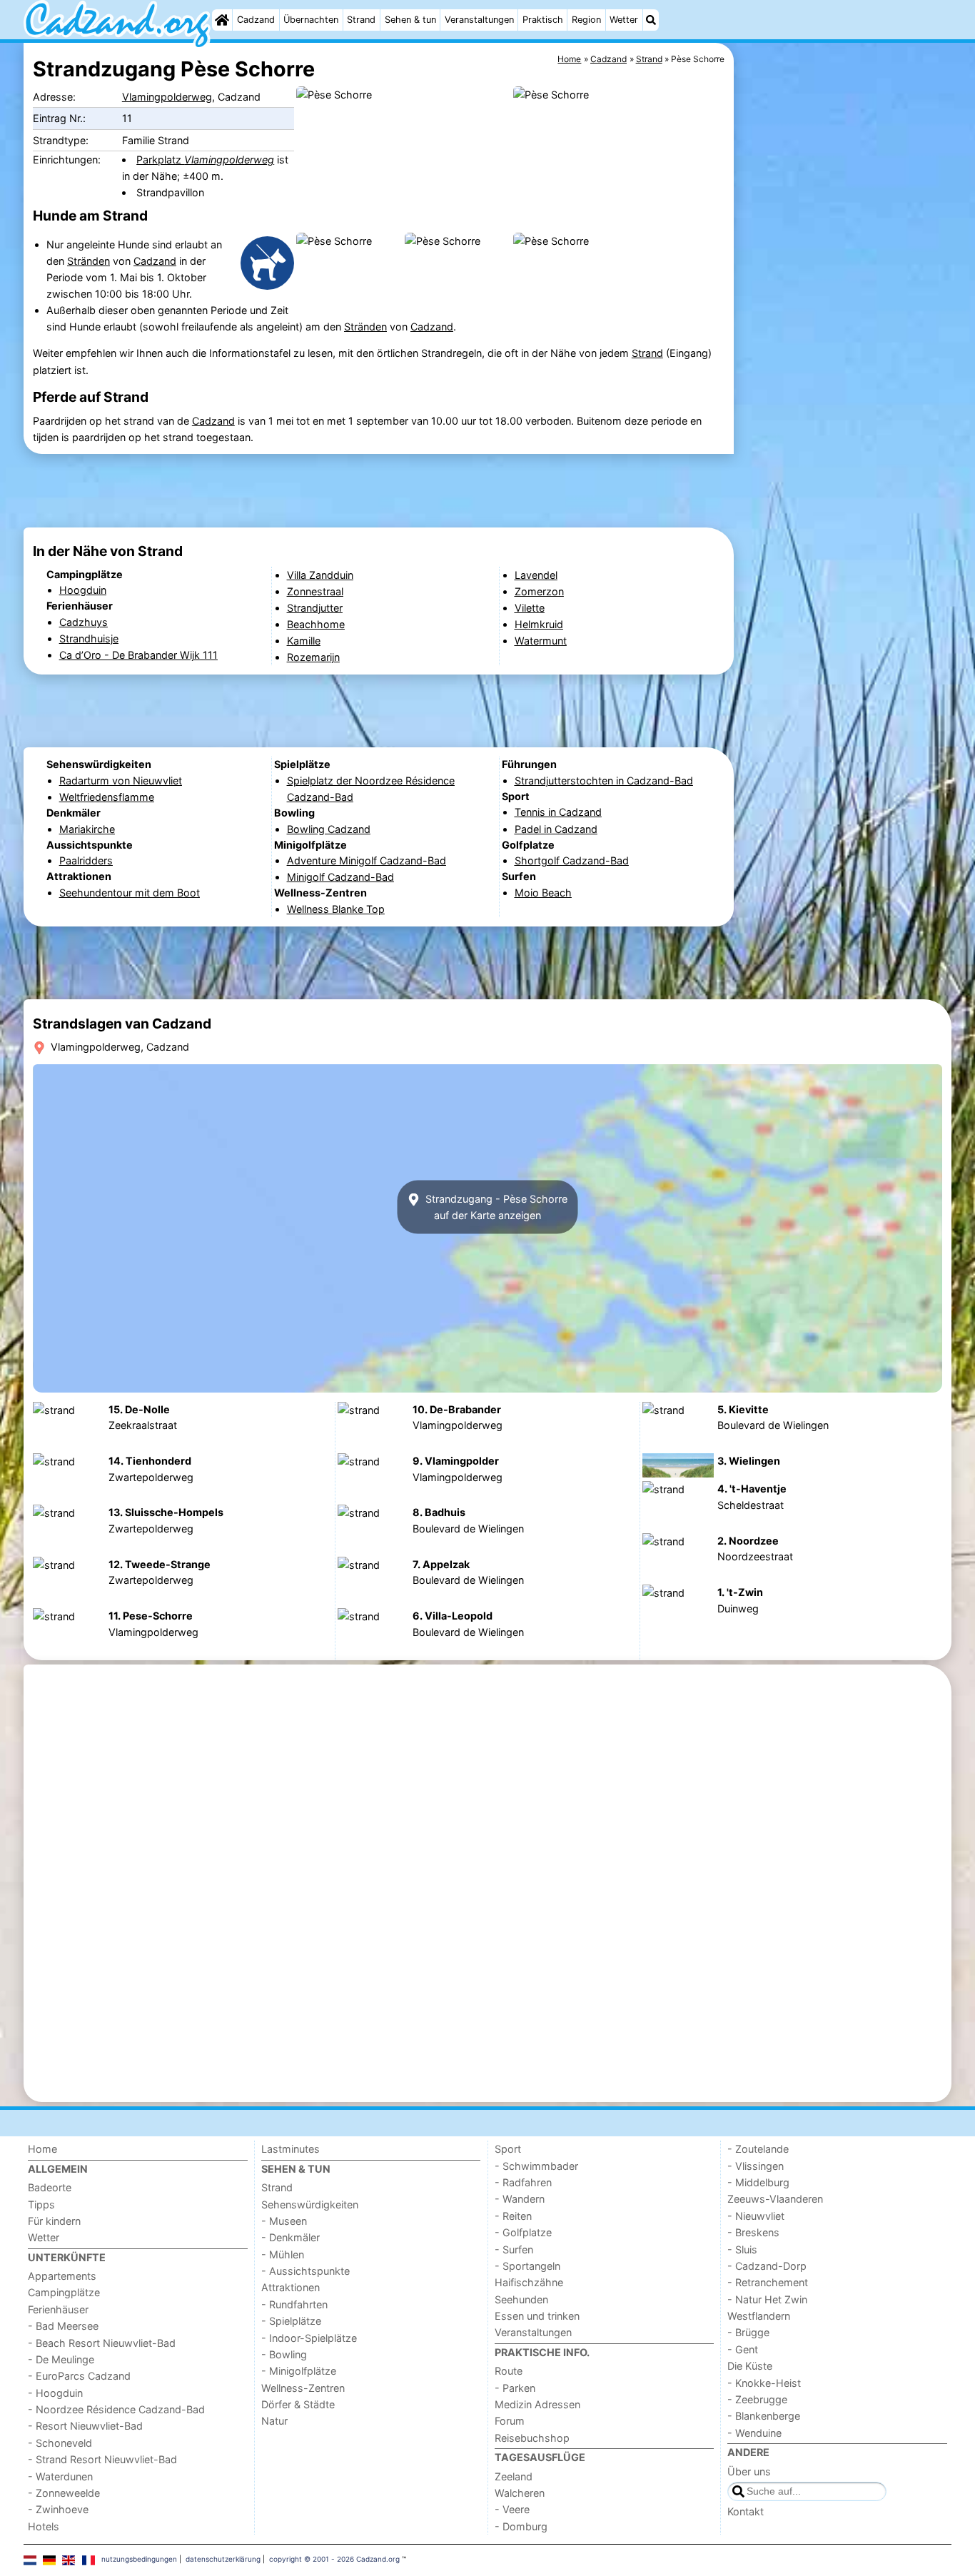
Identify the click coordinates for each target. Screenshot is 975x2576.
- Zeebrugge (757, 2399)
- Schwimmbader (536, 2166)
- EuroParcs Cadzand (79, 2376)
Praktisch (543, 20)
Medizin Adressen (537, 2404)
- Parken (515, 2388)
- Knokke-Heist (764, 2383)
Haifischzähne (529, 2282)
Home (42, 2149)
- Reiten (513, 2216)
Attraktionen (291, 2287)
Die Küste (750, 2366)
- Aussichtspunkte (305, 2271)
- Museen (284, 2221)
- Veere (512, 2509)
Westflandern (759, 2316)
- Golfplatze (523, 2232)
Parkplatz (205, 160)
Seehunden (521, 2299)
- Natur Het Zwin (767, 2299)
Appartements (62, 2276)
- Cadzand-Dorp (767, 2266)
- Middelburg (758, 2182)
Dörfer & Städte (298, 2404)
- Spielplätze (291, 2321)
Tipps (41, 2204)
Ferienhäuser (58, 2309)
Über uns (749, 2471)
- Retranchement (768, 2282)
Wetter (624, 20)
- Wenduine (754, 2433)
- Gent (743, 2349)
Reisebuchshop (532, 2438)
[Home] (222, 20)
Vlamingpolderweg (167, 97)
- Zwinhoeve (58, 2509)
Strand (361, 20)
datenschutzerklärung (223, 2559)
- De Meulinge (61, 2359)
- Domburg (521, 2526)
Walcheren (520, 2493)
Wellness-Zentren (303, 2388)
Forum (510, 2421)
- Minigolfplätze (299, 2371)
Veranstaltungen (479, 20)
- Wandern (520, 2199)
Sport (508, 2149)
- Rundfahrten (294, 2304)
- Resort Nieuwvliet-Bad (85, 2426)
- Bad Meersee (63, 2326)
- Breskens (753, 2232)
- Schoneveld (60, 2443)
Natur (274, 2421)
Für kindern (54, 2221)
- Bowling (284, 2354)
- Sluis (742, 2249)
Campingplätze (64, 2292)
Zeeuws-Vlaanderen (775, 2199)
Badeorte (50, 2187)
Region (586, 20)
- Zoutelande (758, 2149)
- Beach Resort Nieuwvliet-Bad (102, 2343)
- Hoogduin (55, 2393)
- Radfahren (523, 2182)
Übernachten (311, 20)
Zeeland (514, 2476)
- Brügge (748, 2332)
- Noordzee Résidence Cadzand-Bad (116, 2409)
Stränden (89, 261)
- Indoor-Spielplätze (309, 2338)
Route (509, 2371)
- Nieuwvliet (756, 2216)
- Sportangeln (527, 2266)
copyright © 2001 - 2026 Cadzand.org (334, 2559)
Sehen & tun (410, 20)
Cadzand (256, 20)
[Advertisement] (844, 371)
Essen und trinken (537, 2316)
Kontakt (746, 2511)
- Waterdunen (60, 2476)
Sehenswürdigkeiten (310, 2204)
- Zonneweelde (64, 2493)
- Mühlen (283, 2254)
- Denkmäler (291, 2237)
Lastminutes (291, 2149)
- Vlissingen (756, 2166)
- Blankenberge (764, 2416)
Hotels (44, 2526)
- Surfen (514, 2249)
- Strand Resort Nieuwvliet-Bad (102, 2459)
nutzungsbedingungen (139, 2559)
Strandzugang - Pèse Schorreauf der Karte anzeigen (495, 1207)
